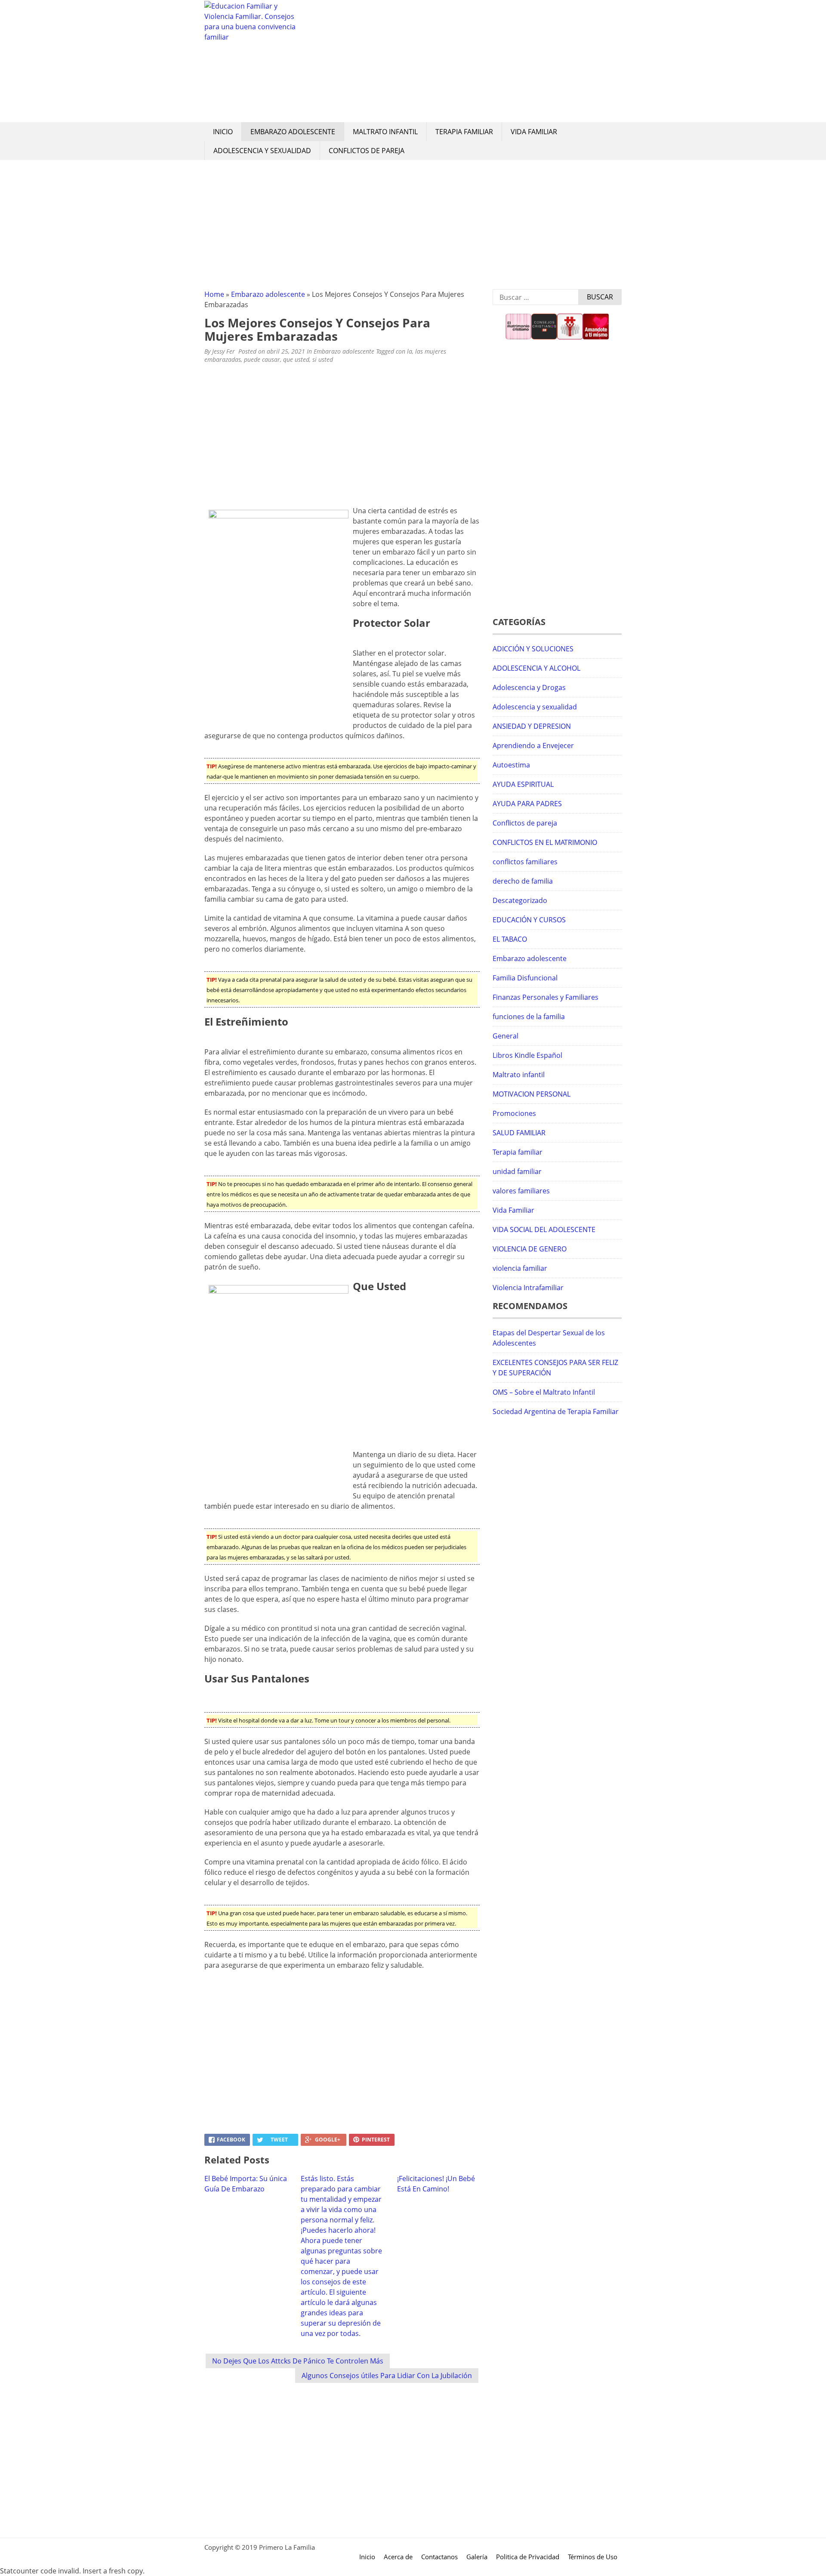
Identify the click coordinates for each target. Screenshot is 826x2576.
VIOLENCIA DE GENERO (530, 1249)
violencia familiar (520, 1268)
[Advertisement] (462, 61)
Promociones (514, 1113)
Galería (477, 2557)
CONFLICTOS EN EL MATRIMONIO (545, 842)
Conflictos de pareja (367, 151)
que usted (296, 359)
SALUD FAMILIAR (519, 1133)
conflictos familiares (525, 862)
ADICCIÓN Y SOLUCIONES (533, 649)
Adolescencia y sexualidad (262, 151)
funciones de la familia (529, 1017)
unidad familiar (517, 1171)
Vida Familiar (534, 132)
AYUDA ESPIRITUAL (523, 784)
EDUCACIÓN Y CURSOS (529, 920)
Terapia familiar (464, 132)
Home (214, 294)
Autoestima (511, 765)
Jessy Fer (223, 351)
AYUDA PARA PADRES (527, 804)
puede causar (262, 359)
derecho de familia (523, 881)
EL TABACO (510, 939)
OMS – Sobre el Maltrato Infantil (544, 1392)
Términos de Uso (593, 2557)
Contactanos (439, 2557)
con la (404, 351)
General (505, 1036)
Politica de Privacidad (528, 2557)
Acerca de (398, 2557)
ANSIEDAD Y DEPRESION (532, 726)
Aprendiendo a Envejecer (533, 746)
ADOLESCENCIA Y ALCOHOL (536, 668)
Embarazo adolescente (293, 132)
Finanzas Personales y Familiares (546, 997)
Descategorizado (520, 900)
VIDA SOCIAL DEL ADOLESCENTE (544, 1229)
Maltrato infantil (385, 132)
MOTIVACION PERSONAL (532, 1094)
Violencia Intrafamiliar (528, 1288)
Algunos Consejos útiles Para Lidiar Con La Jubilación (387, 2376)
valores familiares (521, 1191)
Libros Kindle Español (527, 1055)
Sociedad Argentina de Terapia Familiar (556, 1411)
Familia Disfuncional (525, 978)
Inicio (223, 132)
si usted (323, 359)
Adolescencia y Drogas (529, 687)
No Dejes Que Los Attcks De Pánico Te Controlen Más (298, 2361)
